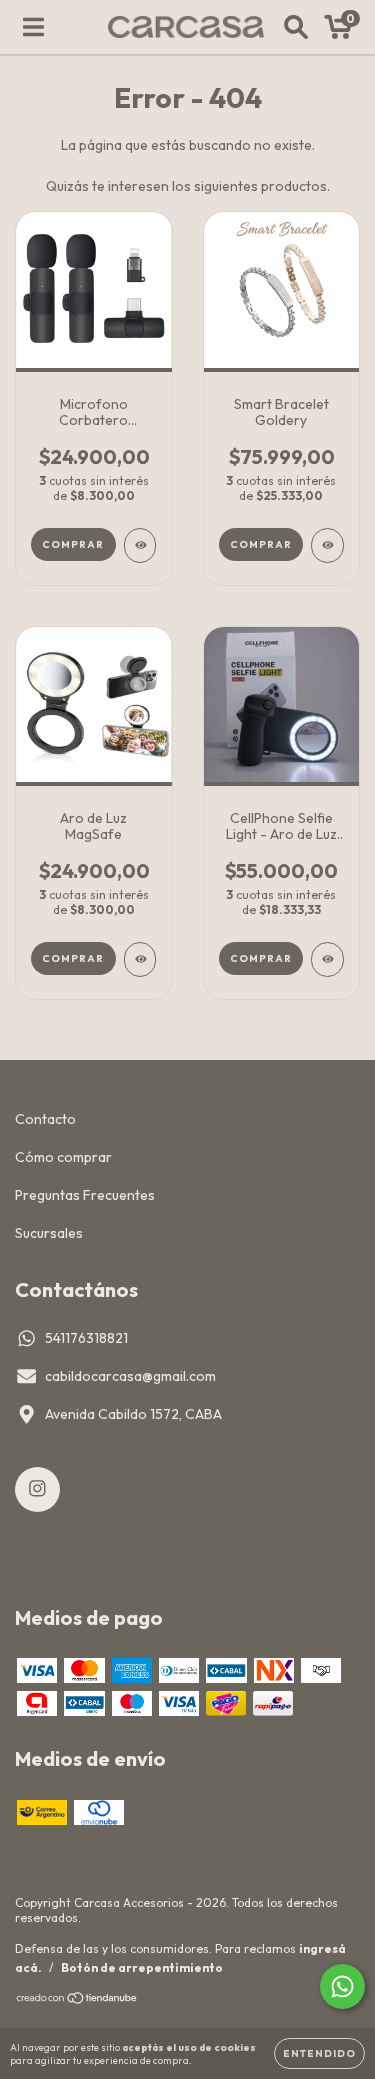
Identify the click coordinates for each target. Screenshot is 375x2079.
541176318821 (86, 1338)
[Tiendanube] (77, 2000)
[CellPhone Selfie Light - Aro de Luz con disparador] (327, 959)
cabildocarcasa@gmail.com (130, 1376)
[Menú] (33, 27)
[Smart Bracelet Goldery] (327, 545)
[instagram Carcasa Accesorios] (37, 1489)
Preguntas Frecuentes (85, 1195)
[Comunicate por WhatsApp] (342, 1986)
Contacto (45, 1119)
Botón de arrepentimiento (142, 1967)
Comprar (261, 544)
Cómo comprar (63, 1157)
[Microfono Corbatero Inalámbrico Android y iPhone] (140, 545)
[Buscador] (296, 27)
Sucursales (49, 1233)
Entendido (319, 2053)
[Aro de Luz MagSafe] (140, 959)
